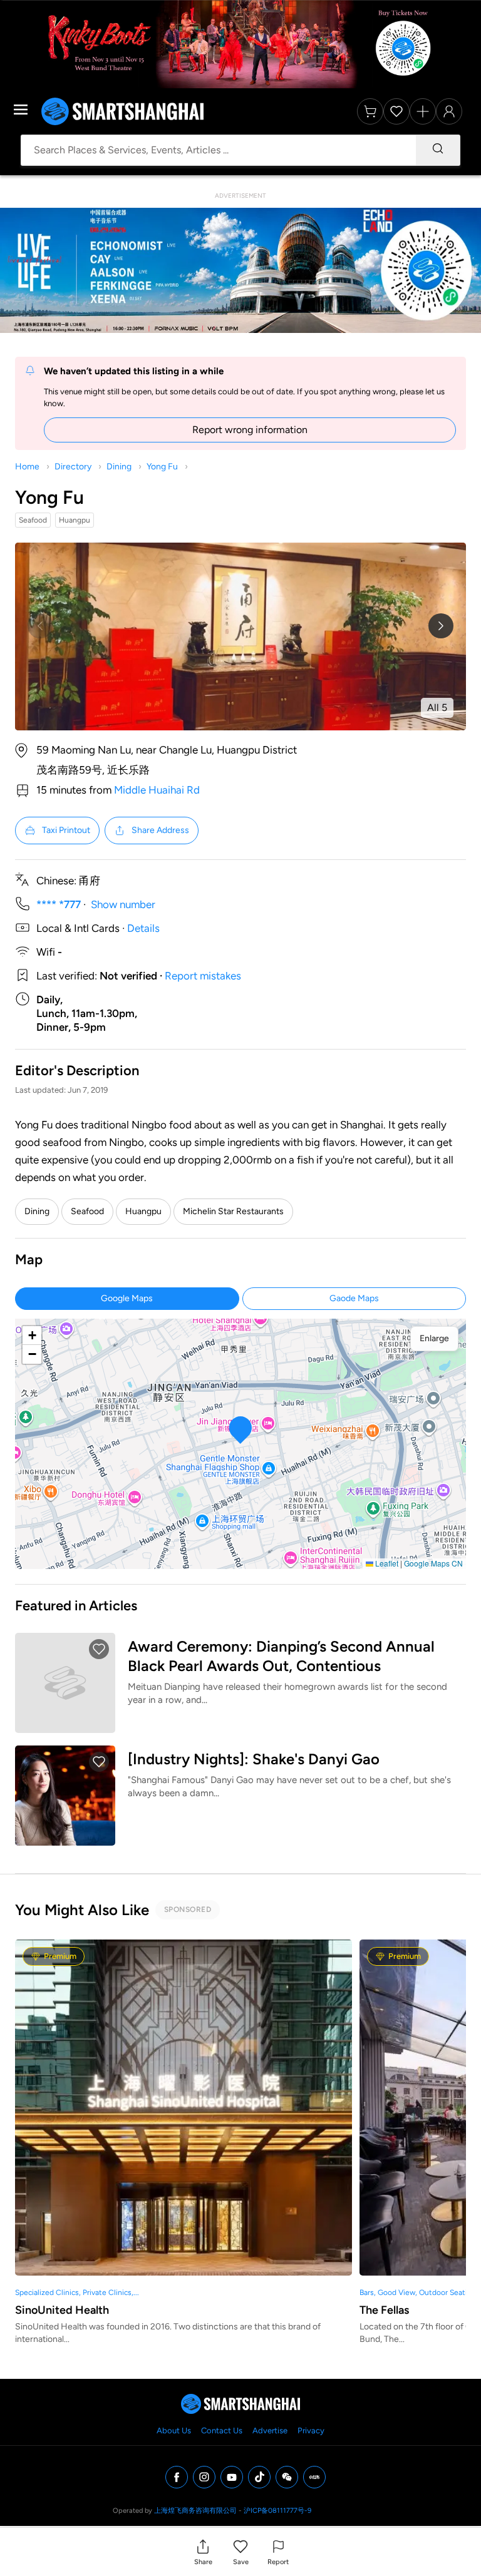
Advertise (270, 2430)
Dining (119, 467)
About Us (174, 2430)
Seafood (87, 1211)
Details (143, 928)
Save (241, 2562)
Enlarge (434, 1338)
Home (27, 467)
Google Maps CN (433, 1563)
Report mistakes (203, 976)
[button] (203, 2552)
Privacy (311, 2430)
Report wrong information (250, 430)
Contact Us (222, 2430)
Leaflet (386, 1563)
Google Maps (127, 1298)
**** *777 (59, 904)
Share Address (160, 830)
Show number (123, 904)
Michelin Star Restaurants (233, 1211)
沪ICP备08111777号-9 (277, 2511)
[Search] (438, 150)
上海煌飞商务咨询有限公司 (195, 2511)
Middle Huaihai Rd (157, 790)
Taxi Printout (66, 830)
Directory (73, 467)
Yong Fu (162, 467)
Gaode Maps (354, 1298)
